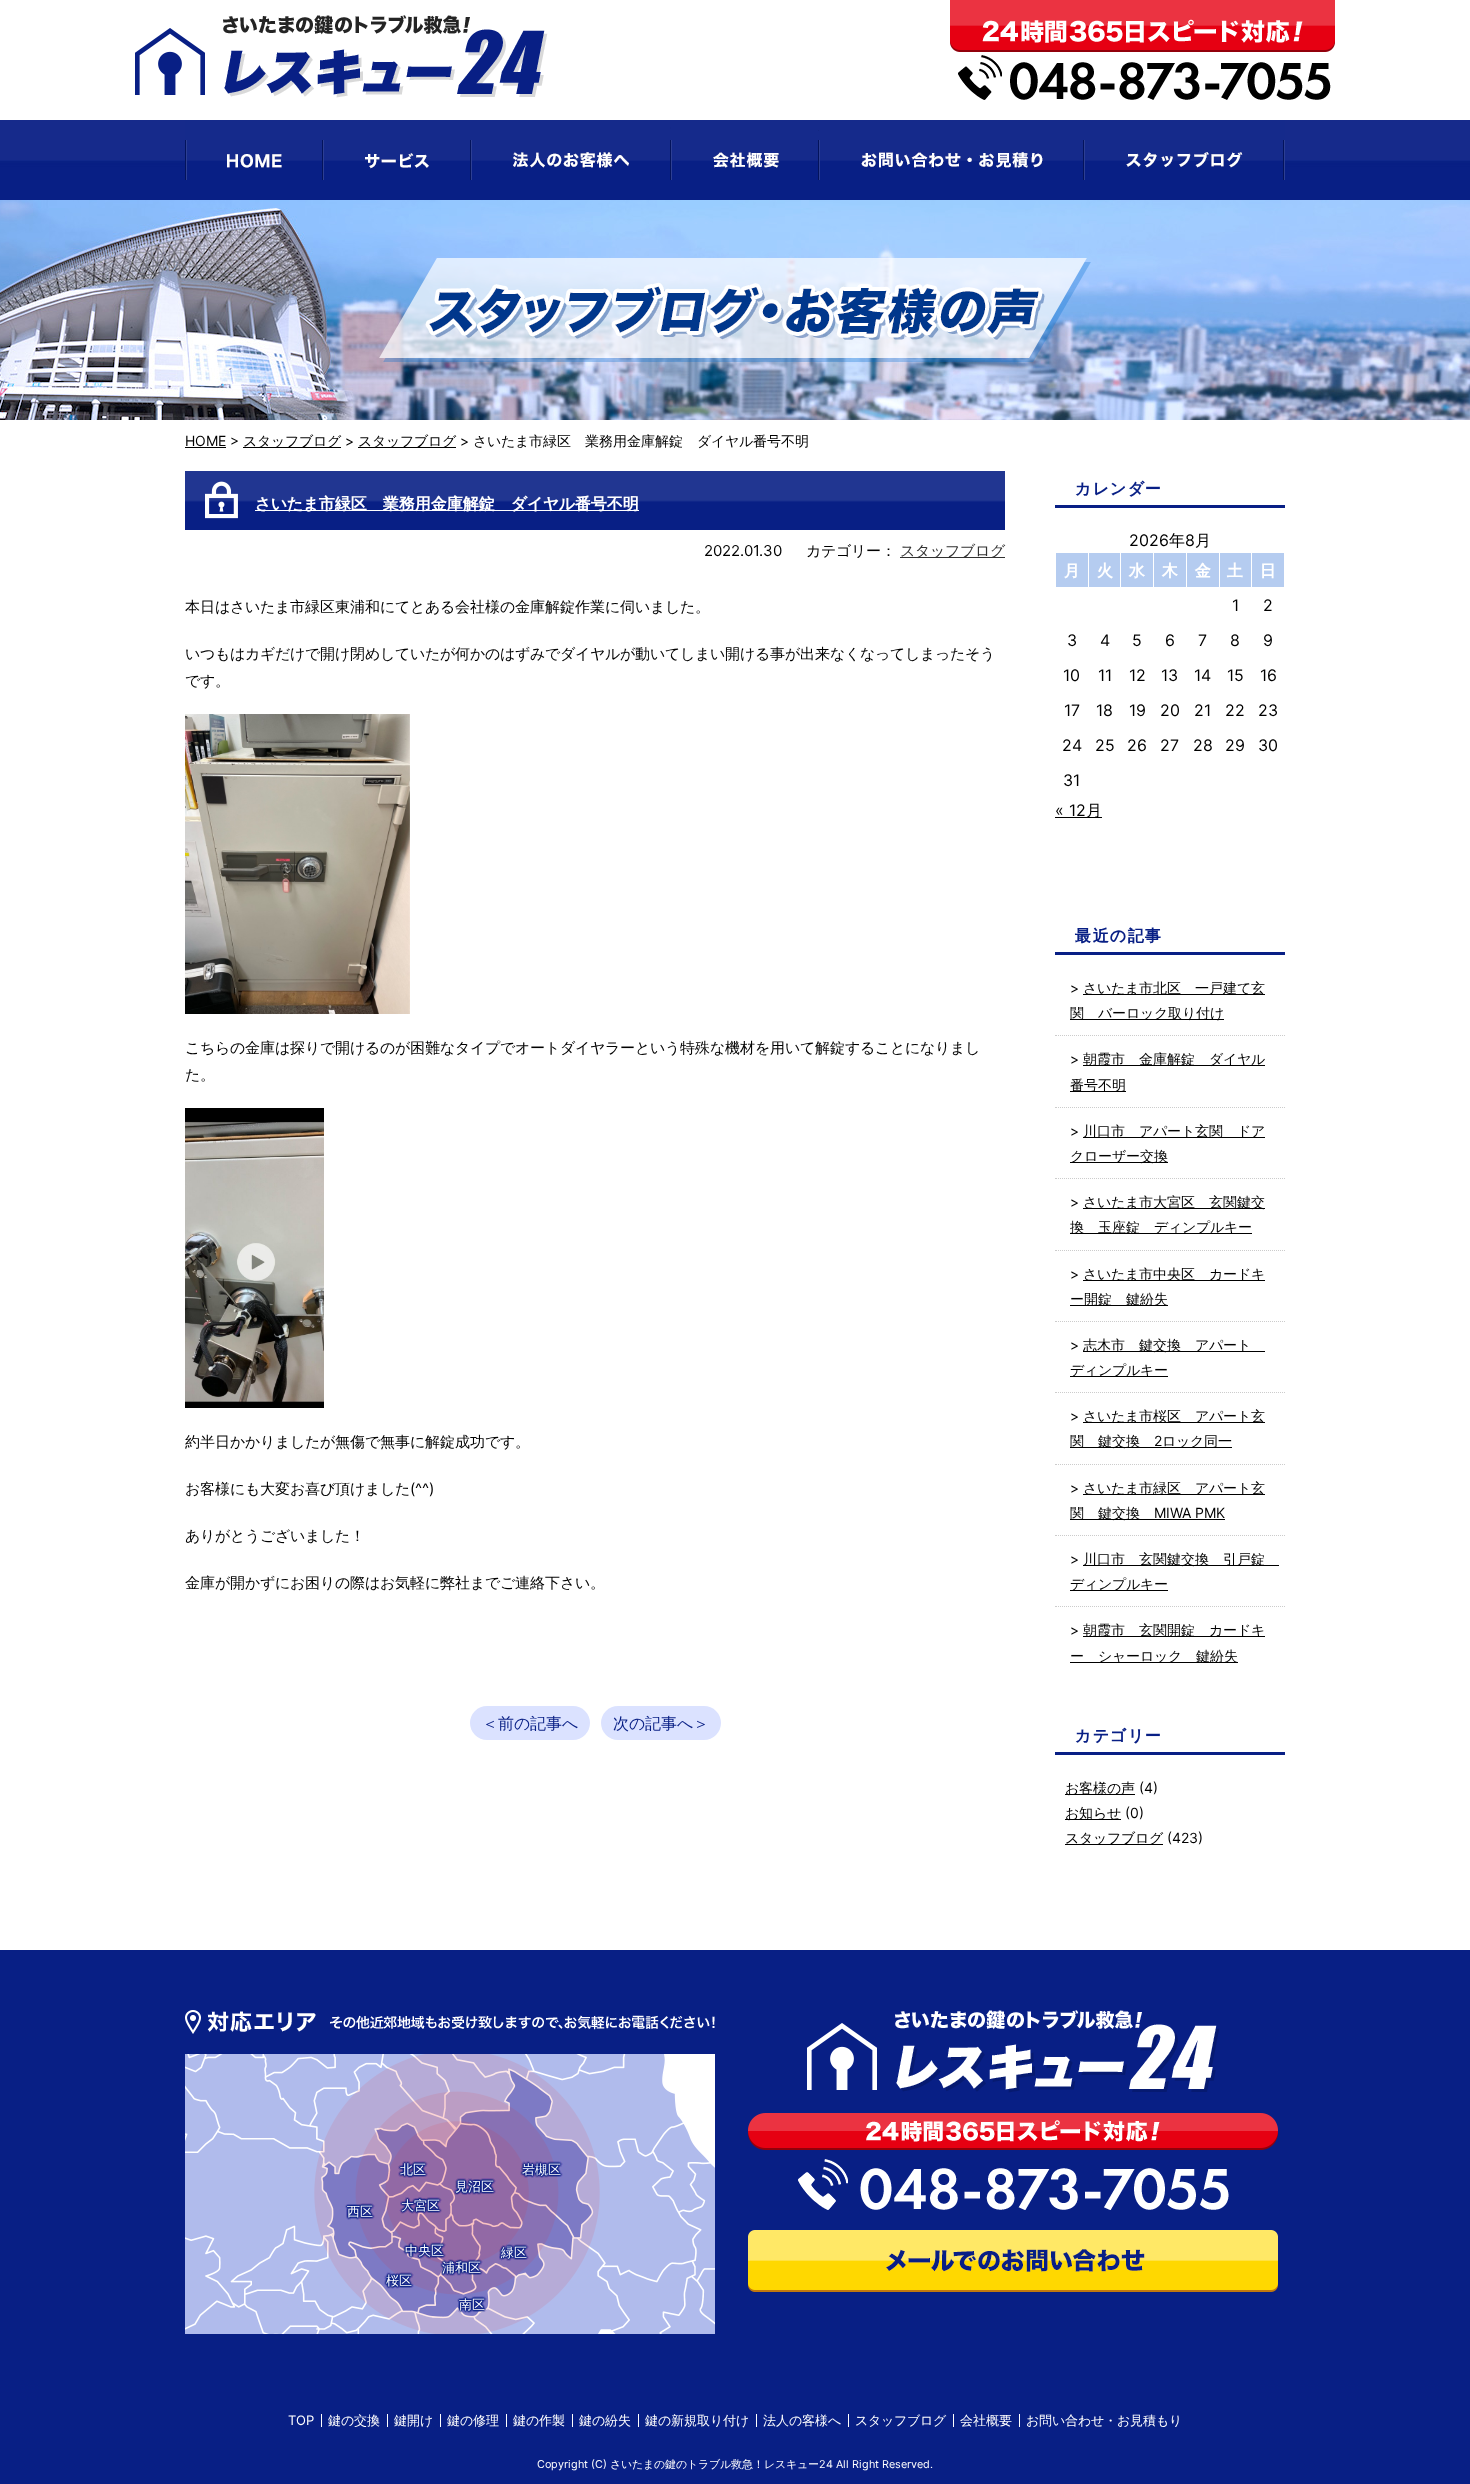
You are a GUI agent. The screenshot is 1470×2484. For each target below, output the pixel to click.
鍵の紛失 (605, 2420)
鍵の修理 (473, 2420)
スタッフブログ (292, 440)
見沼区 (474, 2186)
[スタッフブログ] (1184, 160)
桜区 (399, 2280)
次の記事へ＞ (661, 1723)
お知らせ (1093, 1812)
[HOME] (254, 160)
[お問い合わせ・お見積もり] (951, 160)
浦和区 (461, 2267)
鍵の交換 (354, 2420)
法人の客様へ (802, 2420)
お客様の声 (1100, 1787)
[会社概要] (745, 160)
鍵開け (413, 2420)
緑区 (514, 2252)
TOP (301, 2420)
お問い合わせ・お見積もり (1104, 2420)
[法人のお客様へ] (571, 160)
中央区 (424, 2250)
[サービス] (397, 160)
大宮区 (420, 2205)
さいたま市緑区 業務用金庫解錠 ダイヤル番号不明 (447, 503)
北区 (413, 2169)
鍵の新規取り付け (697, 2420)
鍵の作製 (539, 2420)
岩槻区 (541, 2169)
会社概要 (986, 2420)
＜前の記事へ (530, 1723)
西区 (360, 2211)
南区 (472, 2304)
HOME (205, 440)
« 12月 (1078, 810)
